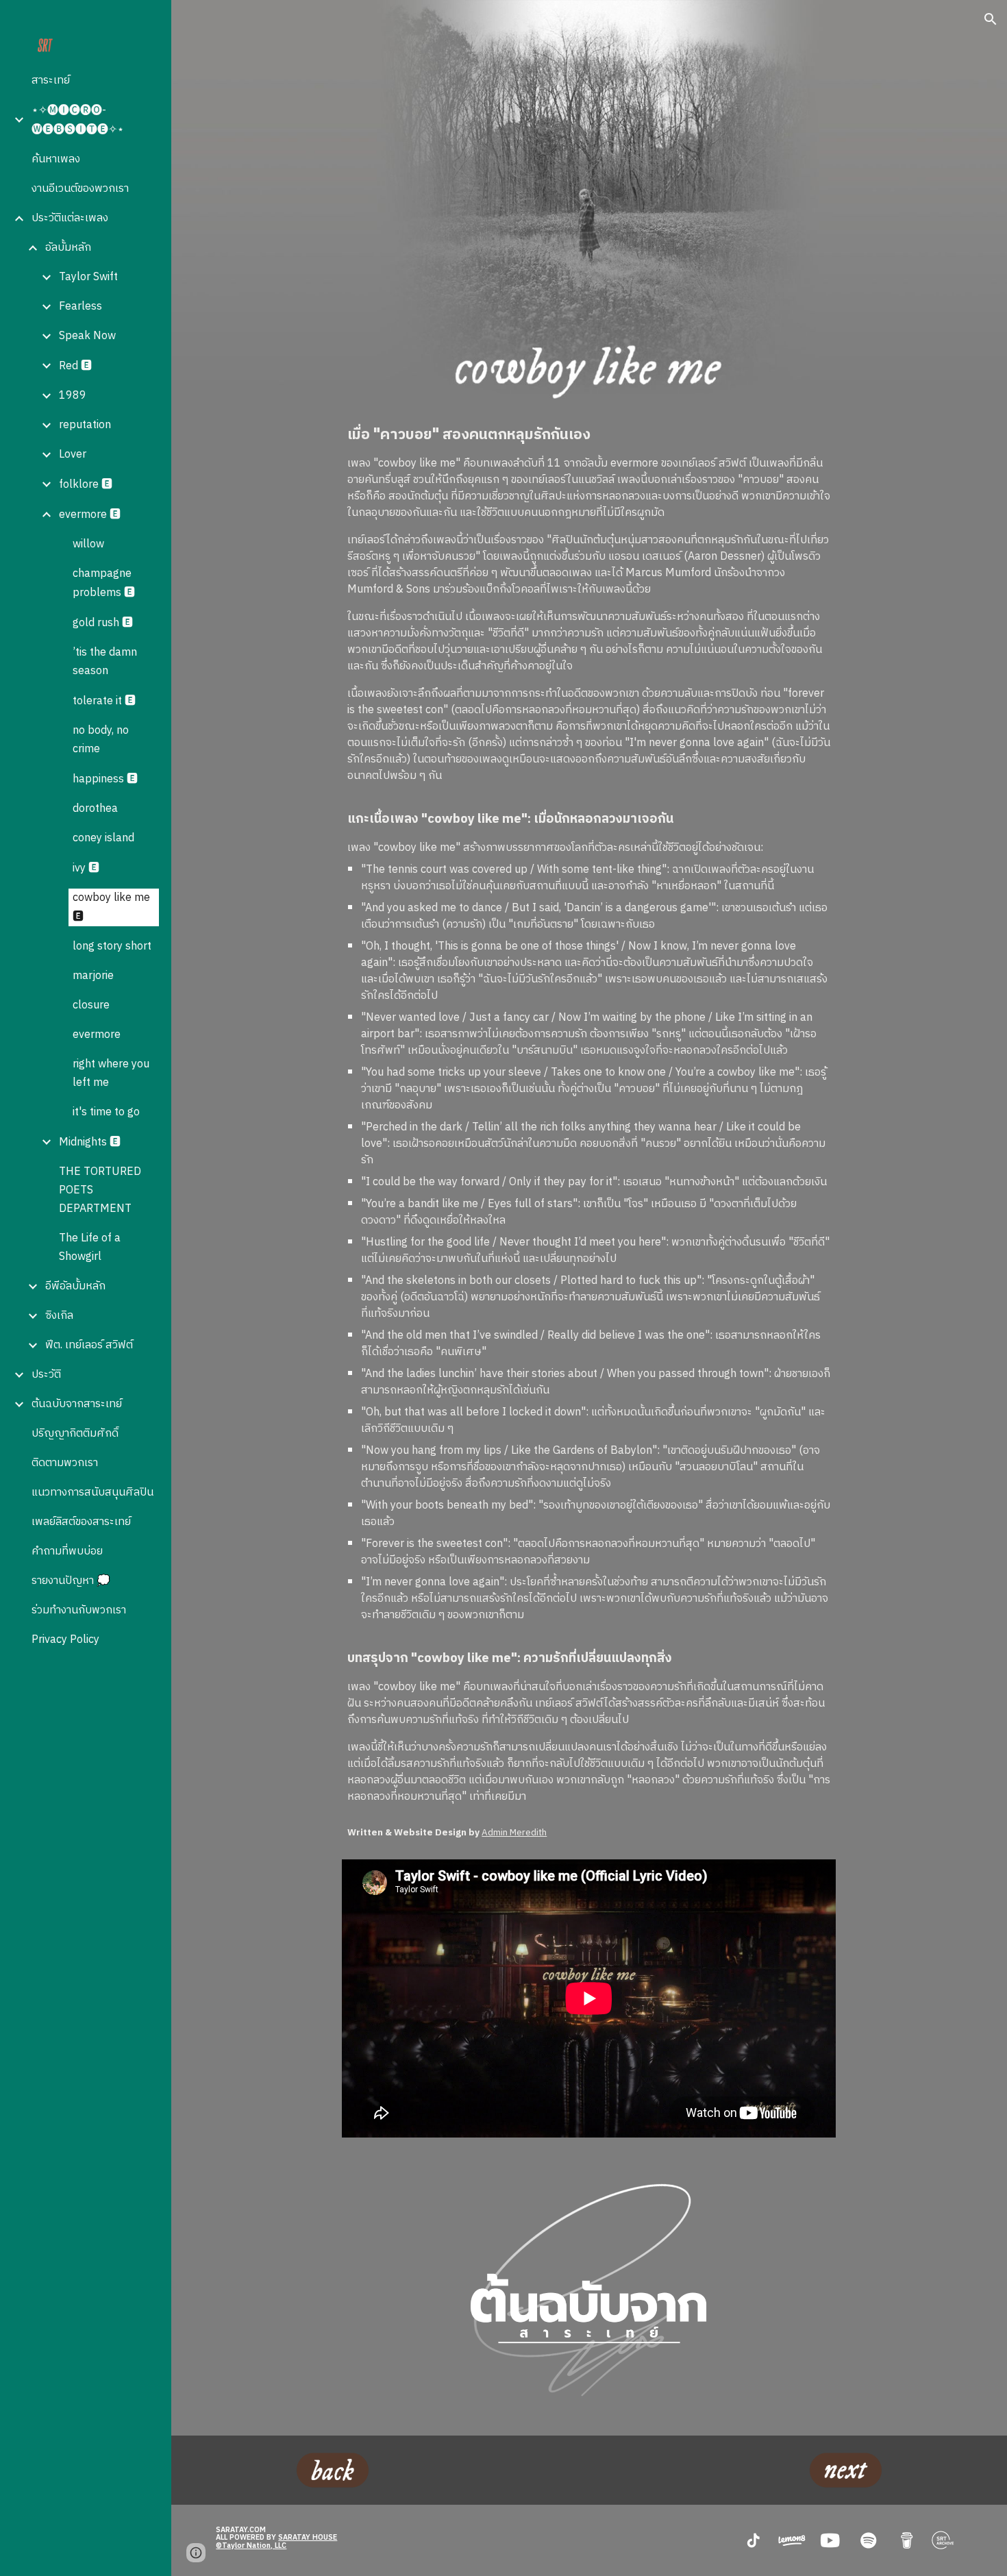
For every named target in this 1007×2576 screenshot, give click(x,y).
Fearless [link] (80, 307)
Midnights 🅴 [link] (90, 1142)
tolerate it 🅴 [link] (104, 701)
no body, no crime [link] (101, 740)
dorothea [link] (95, 809)
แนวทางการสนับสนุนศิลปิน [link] (92, 1493)
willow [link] (88, 544)
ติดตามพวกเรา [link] (65, 1463)
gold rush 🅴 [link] (103, 623)
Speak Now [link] (87, 336)
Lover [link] (73, 455)
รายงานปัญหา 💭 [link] (71, 1581)
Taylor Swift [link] (88, 277)
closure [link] (91, 1005)
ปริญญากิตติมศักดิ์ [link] (75, 1434)
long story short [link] (112, 946)
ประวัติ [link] (46, 1375)
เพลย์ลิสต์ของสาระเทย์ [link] (81, 1522)
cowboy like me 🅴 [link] (111, 907)
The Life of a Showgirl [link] (90, 1248)
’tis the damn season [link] (105, 662)
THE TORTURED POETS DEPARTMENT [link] (100, 1190)
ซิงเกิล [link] (59, 1316)
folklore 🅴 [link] (86, 485)
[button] (991, 19)
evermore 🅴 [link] (90, 515)
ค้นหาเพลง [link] (56, 159)
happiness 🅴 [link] (105, 779)
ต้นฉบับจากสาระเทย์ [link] (77, 1404)
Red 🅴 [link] (75, 366)
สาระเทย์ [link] (51, 80)
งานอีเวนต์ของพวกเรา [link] (80, 189)
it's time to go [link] (106, 1112)
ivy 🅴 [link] (86, 868)
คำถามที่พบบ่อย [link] (67, 1551)
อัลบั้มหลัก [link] (68, 248)
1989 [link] (73, 396)
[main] (589, 1115)
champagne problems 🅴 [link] (104, 583)
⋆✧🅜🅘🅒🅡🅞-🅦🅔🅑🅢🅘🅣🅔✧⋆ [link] (78, 120)
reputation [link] (85, 425)
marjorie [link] (93, 976)
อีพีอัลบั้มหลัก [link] (75, 1286)
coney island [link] (103, 838)
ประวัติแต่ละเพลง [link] (70, 218)
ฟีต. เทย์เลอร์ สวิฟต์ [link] (89, 1345)
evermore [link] (97, 1035)
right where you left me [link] (111, 1074)
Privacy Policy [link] (65, 1640)
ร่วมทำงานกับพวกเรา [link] (79, 1610)
